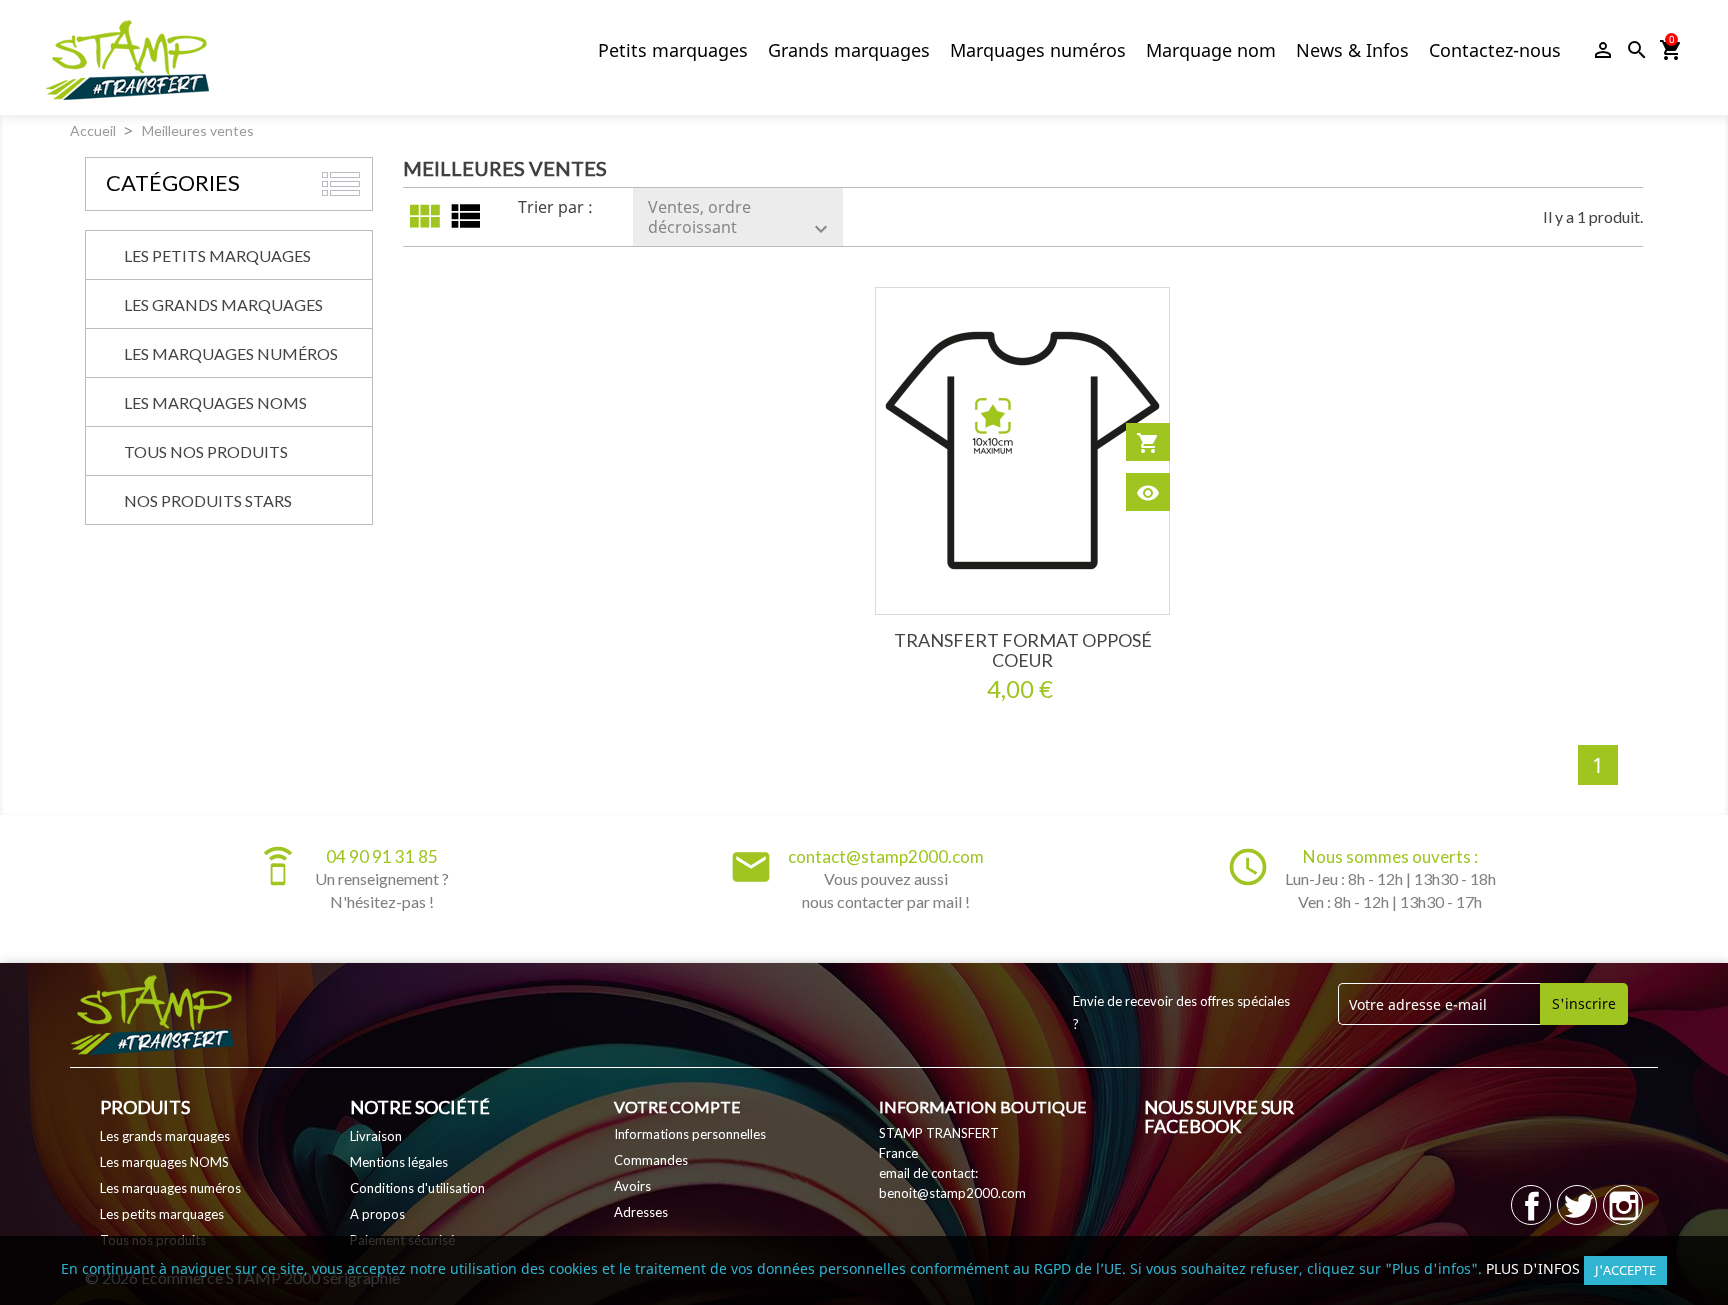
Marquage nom (1211, 50)
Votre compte (677, 1106)
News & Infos (1352, 50)
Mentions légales (399, 1162)
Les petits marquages (217, 255)
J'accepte (1625, 1270)
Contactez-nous (1495, 50)
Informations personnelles (690, 1134)
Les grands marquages (223, 304)
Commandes (651, 1160)
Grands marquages (849, 50)
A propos (377, 1214)
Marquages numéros (1038, 50)
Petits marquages (673, 50)
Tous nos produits (206, 451)
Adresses (641, 1212)
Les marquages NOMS (215, 402)
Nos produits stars (208, 500)
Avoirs (632, 1186)
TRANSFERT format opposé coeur (1023, 650)
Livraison (376, 1136)
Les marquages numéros (231, 353)
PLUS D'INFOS (1533, 1268)
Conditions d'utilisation (417, 1188)
